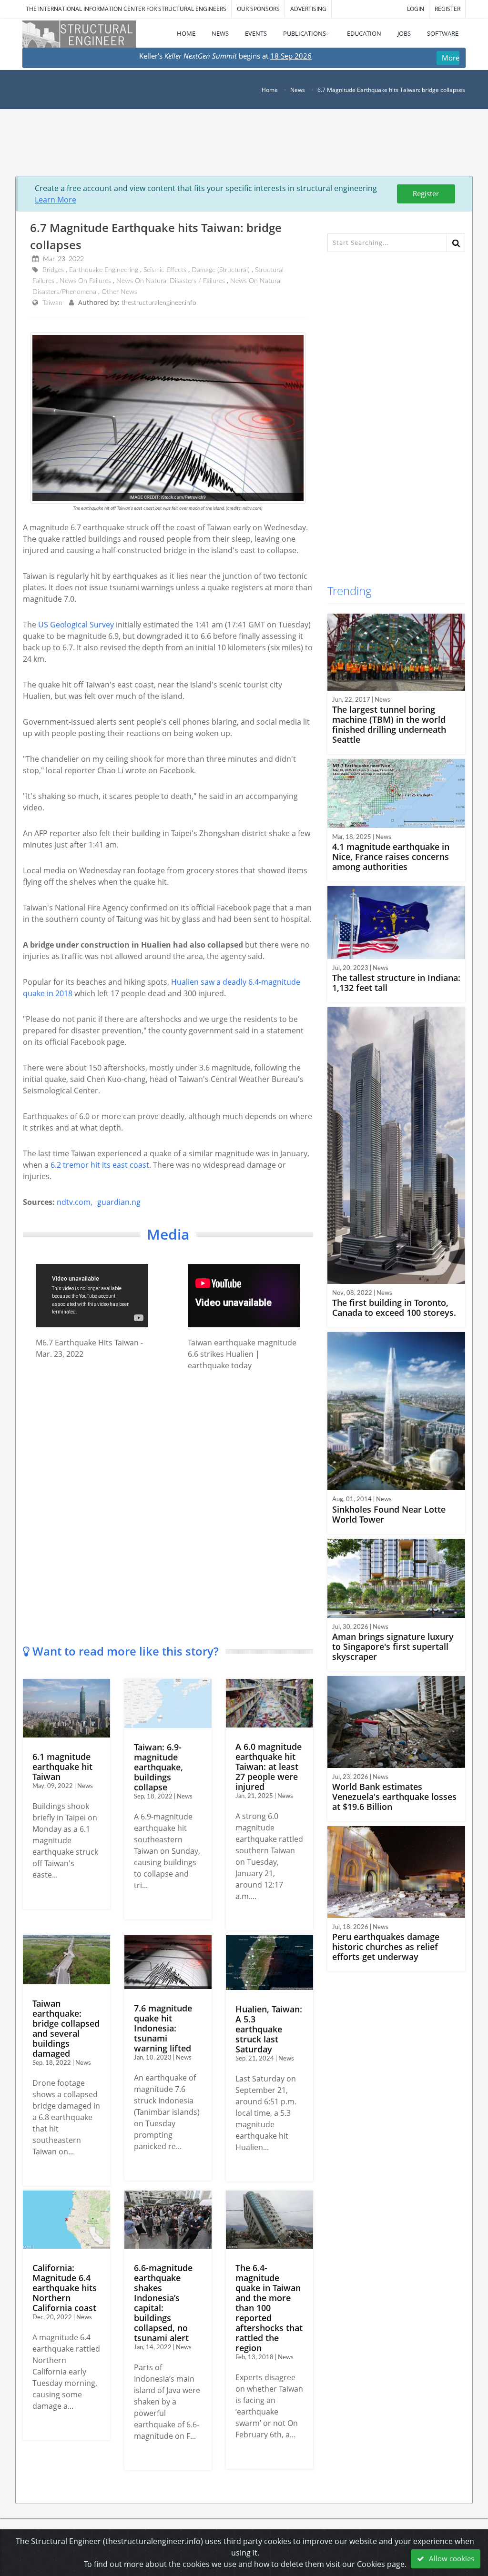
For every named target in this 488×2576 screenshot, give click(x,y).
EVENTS (256, 33)
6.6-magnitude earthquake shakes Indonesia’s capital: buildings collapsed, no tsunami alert (163, 2303)
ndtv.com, (75, 1202)
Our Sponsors (258, 9)
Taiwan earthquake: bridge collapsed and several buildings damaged (66, 2028)
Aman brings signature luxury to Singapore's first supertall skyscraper (393, 1647)
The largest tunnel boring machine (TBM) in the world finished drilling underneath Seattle (389, 724)
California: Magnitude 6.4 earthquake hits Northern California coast (65, 2288)
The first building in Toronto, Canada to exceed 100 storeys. (394, 1308)
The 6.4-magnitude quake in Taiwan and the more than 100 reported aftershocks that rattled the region (269, 2308)
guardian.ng (119, 1202)
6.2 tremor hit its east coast (100, 1165)
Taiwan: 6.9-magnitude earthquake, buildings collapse (158, 1767)
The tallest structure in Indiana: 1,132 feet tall (396, 983)
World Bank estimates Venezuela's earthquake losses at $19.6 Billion (394, 1797)
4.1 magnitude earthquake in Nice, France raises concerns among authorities (391, 857)
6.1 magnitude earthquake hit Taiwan (62, 1767)
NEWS (220, 33)
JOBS (404, 33)
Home (270, 90)
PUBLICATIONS (305, 33)
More (451, 58)
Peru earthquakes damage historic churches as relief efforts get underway (386, 1947)
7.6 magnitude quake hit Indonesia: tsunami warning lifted (163, 2028)
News (298, 90)
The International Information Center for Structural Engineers (126, 9)
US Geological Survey (76, 625)
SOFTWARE (443, 33)
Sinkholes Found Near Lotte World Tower (389, 1514)
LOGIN (416, 9)
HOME (186, 33)
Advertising (308, 9)
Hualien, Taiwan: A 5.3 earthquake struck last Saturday (269, 2029)
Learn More (56, 200)
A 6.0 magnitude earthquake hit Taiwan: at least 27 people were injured (269, 1767)
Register (426, 193)
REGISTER (447, 9)
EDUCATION (364, 33)
